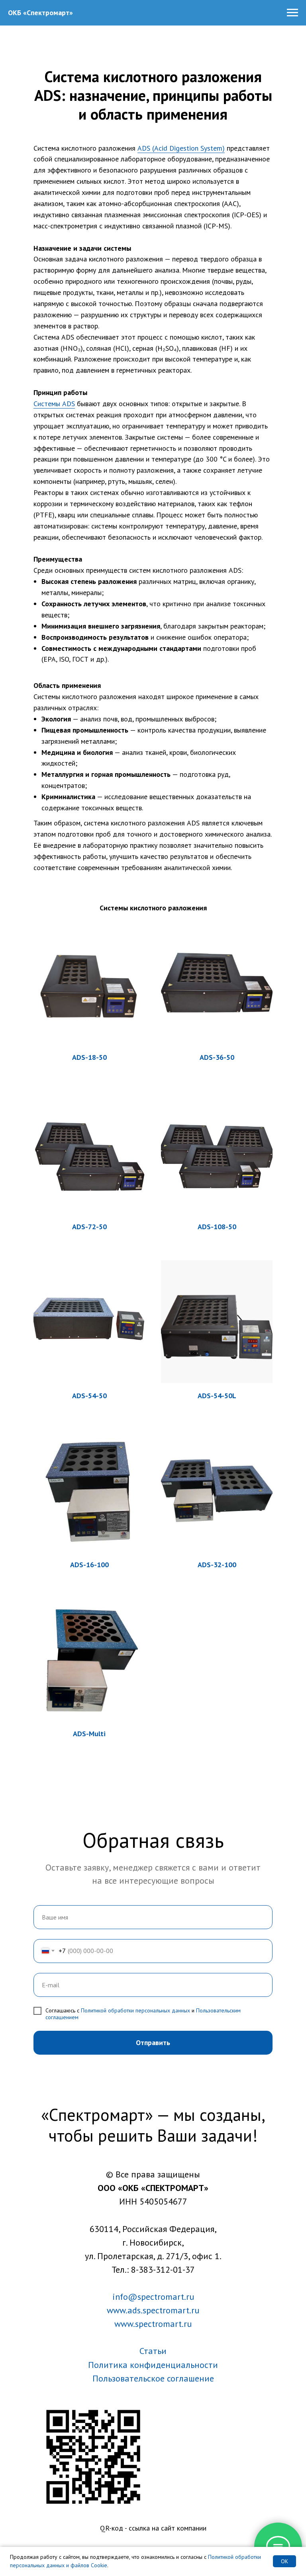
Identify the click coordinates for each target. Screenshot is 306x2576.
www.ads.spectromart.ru (153, 2310)
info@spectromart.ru (153, 2297)
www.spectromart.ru (153, 2324)
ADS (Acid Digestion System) (181, 148)
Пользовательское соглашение (153, 2378)
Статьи (153, 2351)
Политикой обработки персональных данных (135, 2010)
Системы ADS (54, 404)
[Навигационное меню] (292, 13)
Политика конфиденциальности (153, 2365)
